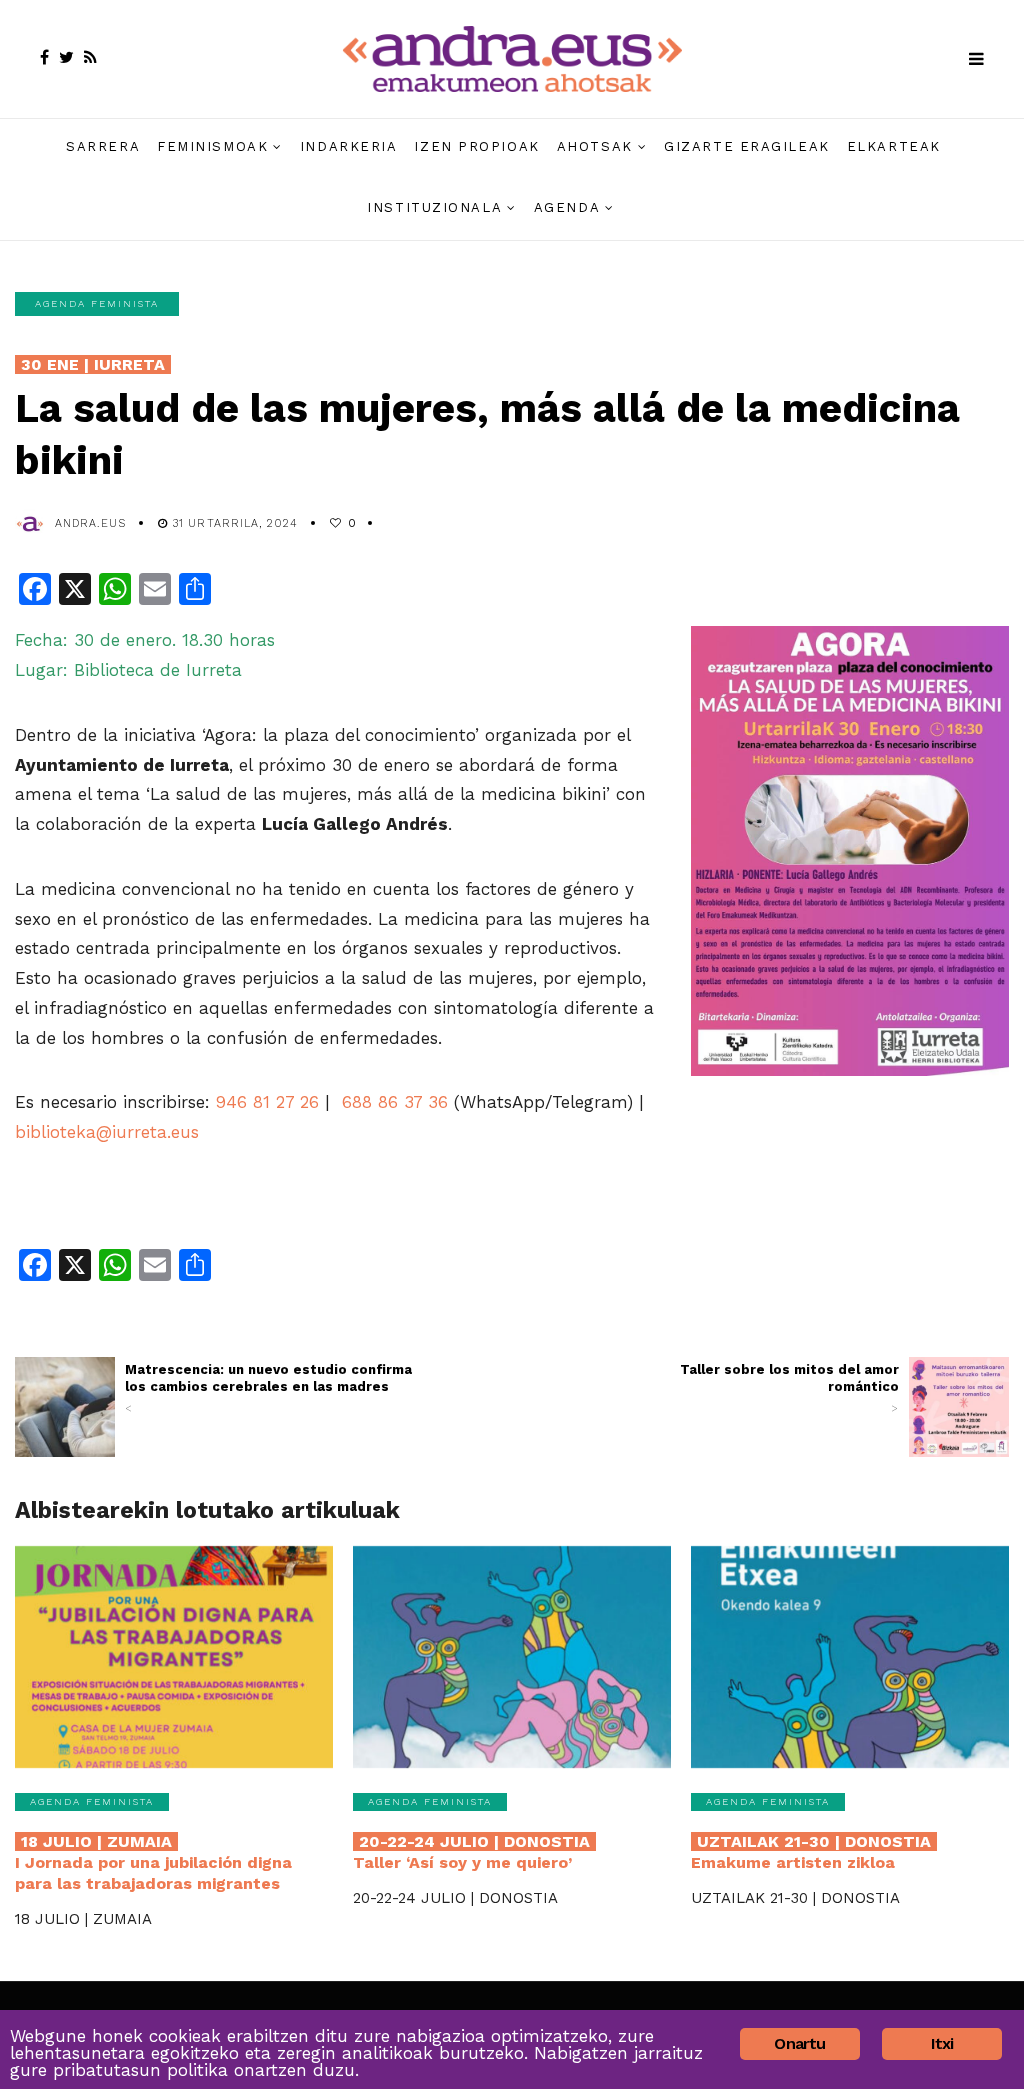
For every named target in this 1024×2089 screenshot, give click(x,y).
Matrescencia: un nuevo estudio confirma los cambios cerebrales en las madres (268, 1388)
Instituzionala (434, 207)
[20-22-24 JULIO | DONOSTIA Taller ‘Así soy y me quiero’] (512, 1657)
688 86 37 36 (395, 1102)
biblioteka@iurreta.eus (107, 1132)
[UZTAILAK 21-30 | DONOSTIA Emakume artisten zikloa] (850, 1657)
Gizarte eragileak (747, 146)
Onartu (799, 2043)
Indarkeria (349, 146)
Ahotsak (595, 146)
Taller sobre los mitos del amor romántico (789, 1388)
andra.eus (90, 523)
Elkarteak (894, 146)
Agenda (567, 207)
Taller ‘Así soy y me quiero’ (471, 1852)
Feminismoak (212, 146)
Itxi (942, 2043)
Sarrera (103, 146)
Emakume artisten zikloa (811, 1852)
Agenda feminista (97, 303)
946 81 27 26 (267, 1102)
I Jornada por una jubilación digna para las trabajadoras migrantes (153, 1862)
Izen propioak (476, 146)
